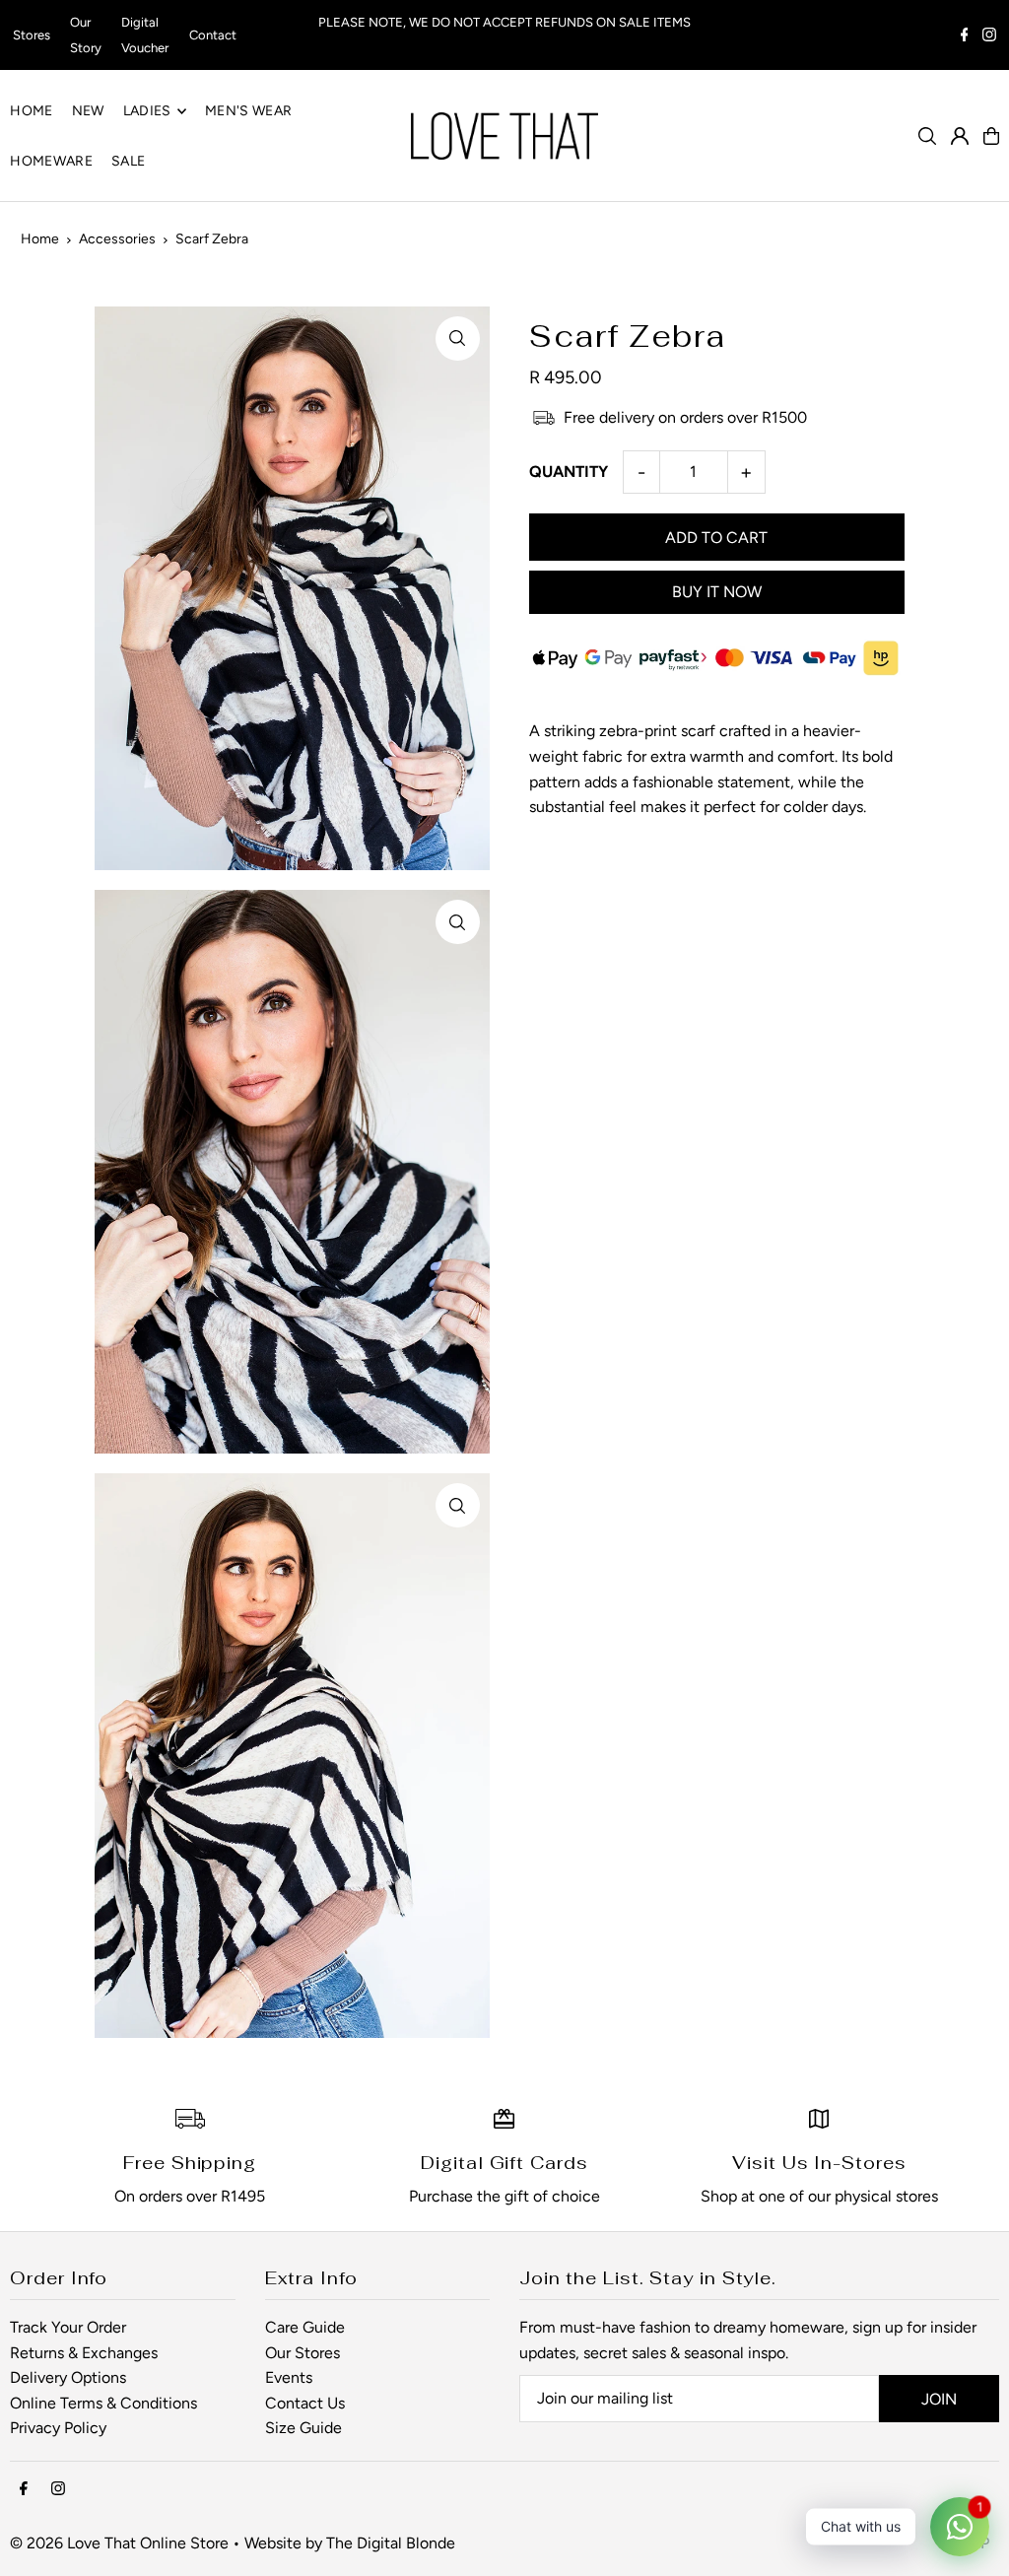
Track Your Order (68, 2327)
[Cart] (991, 136)
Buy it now (717, 592)
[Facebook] (965, 37)
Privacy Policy (58, 2428)
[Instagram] (989, 37)
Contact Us (305, 2403)
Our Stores (303, 2353)
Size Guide (303, 2428)
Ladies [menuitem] (147, 111)
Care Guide (305, 2327)
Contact (213, 35)
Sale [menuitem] (128, 161)
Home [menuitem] (31, 111)
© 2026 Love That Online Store (119, 2543)
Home (40, 239)
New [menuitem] (88, 111)
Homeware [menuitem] (51, 161)
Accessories (117, 239)
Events (289, 2377)
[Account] (960, 136)
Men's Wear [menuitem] (249, 111)
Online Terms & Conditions (103, 2403)
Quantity (569, 472)
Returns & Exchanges (84, 2353)
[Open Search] (927, 136)
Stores (32, 35)
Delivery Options (68, 2377)
